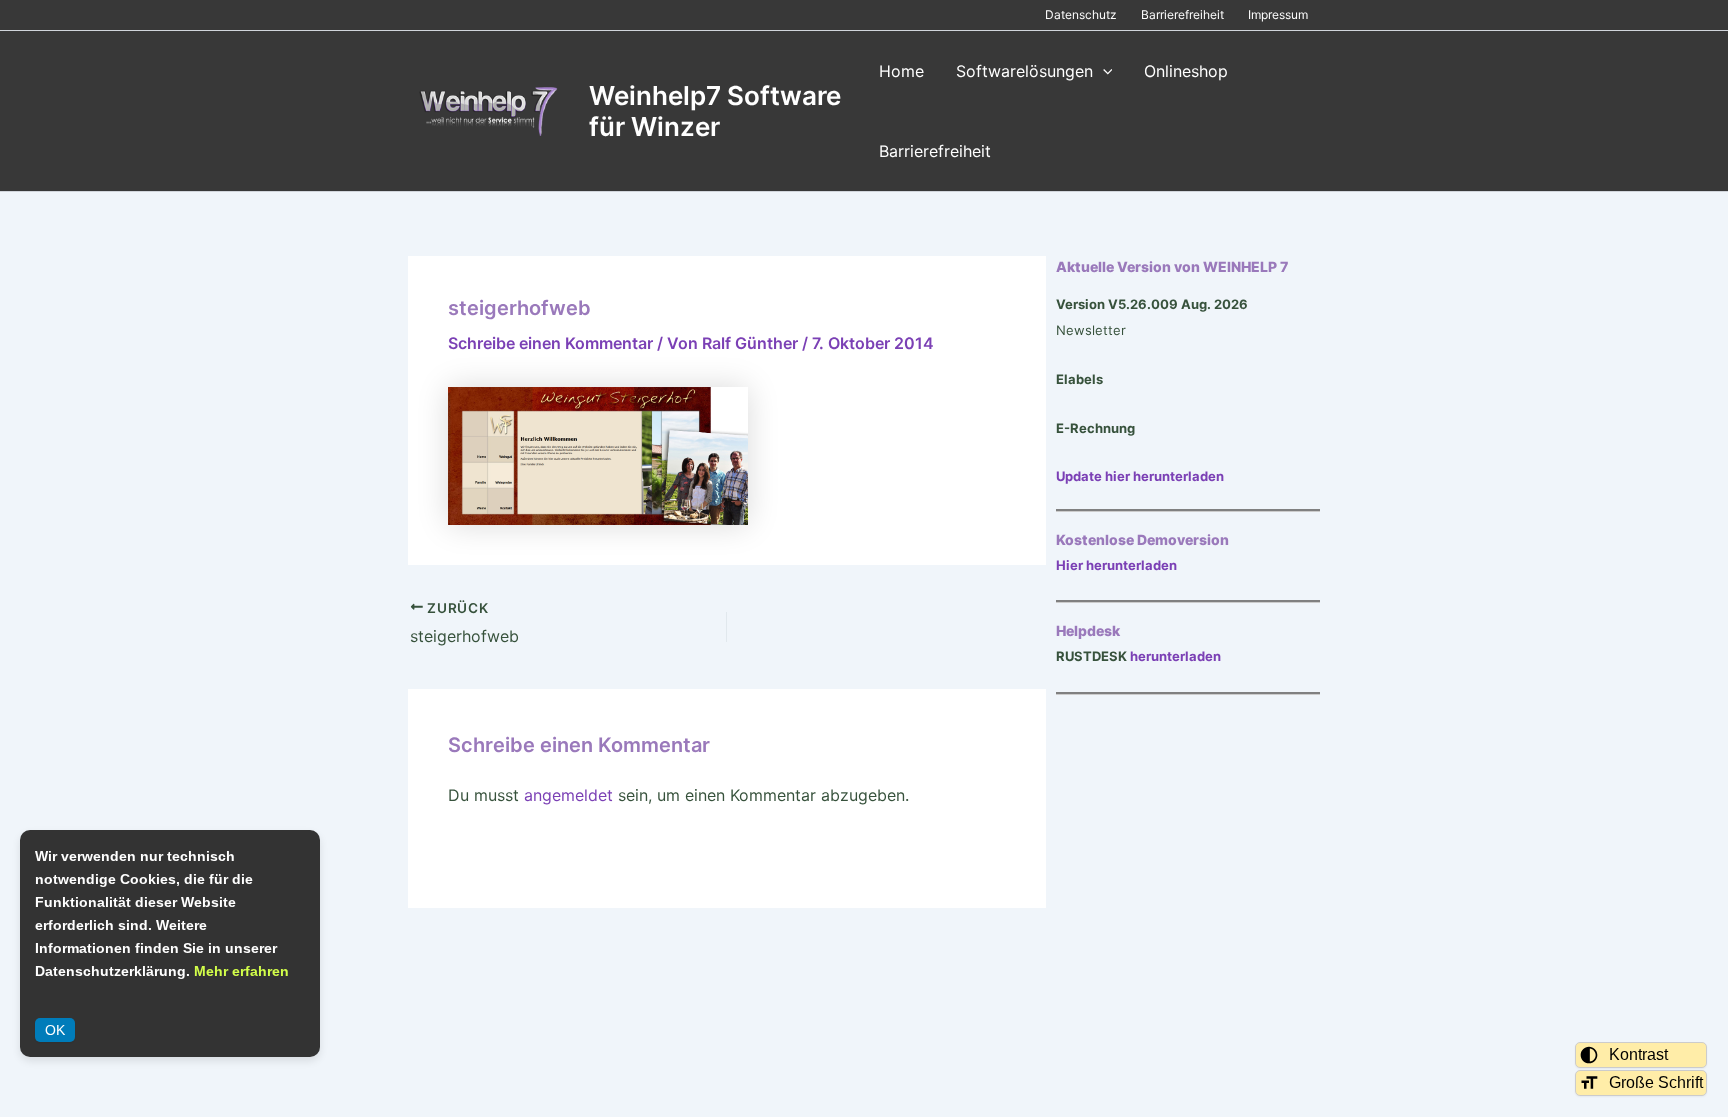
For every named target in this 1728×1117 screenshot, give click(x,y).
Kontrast (1638, 1054)
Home (901, 71)
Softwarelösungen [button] (1024, 71)
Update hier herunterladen (1140, 476)
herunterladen (1175, 656)
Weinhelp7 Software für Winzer (715, 111)
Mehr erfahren (241, 971)
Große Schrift (1656, 1082)
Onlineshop (1186, 71)
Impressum (1278, 14)
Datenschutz (1081, 14)
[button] (1103, 71)
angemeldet (568, 795)
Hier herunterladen (1116, 565)
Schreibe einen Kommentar (550, 343)
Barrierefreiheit (1182, 14)
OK (55, 1030)
